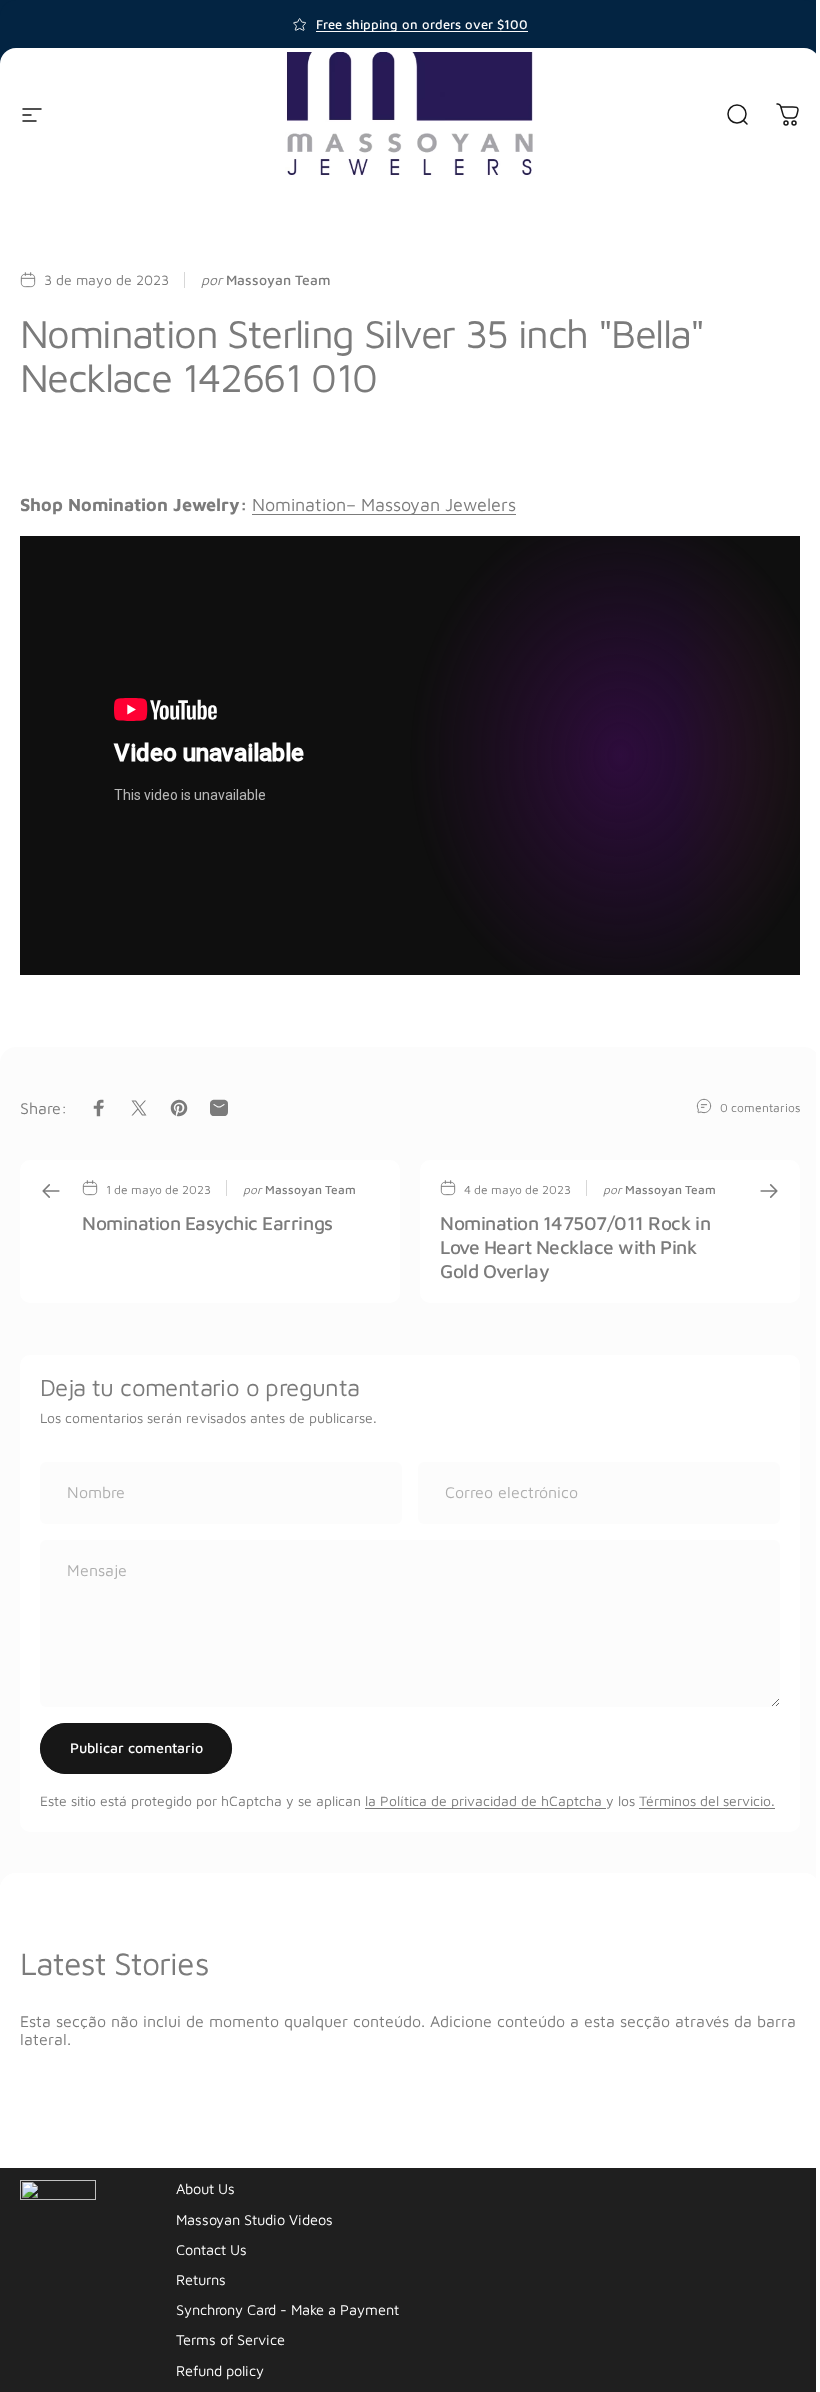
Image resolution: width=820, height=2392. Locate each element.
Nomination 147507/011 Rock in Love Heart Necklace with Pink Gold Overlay (575, 1246)
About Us (205, 2188)
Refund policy (220, 2370)
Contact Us (211, 2249)
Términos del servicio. (707, 1800)
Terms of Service (230, 2339)
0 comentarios (760, 1107)
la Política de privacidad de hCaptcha (485, 1800)
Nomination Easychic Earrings (207, 1222)
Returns (201, 2279)
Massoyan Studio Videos (254, 2219)
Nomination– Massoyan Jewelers (384, 504)
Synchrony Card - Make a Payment (287, 2309)
